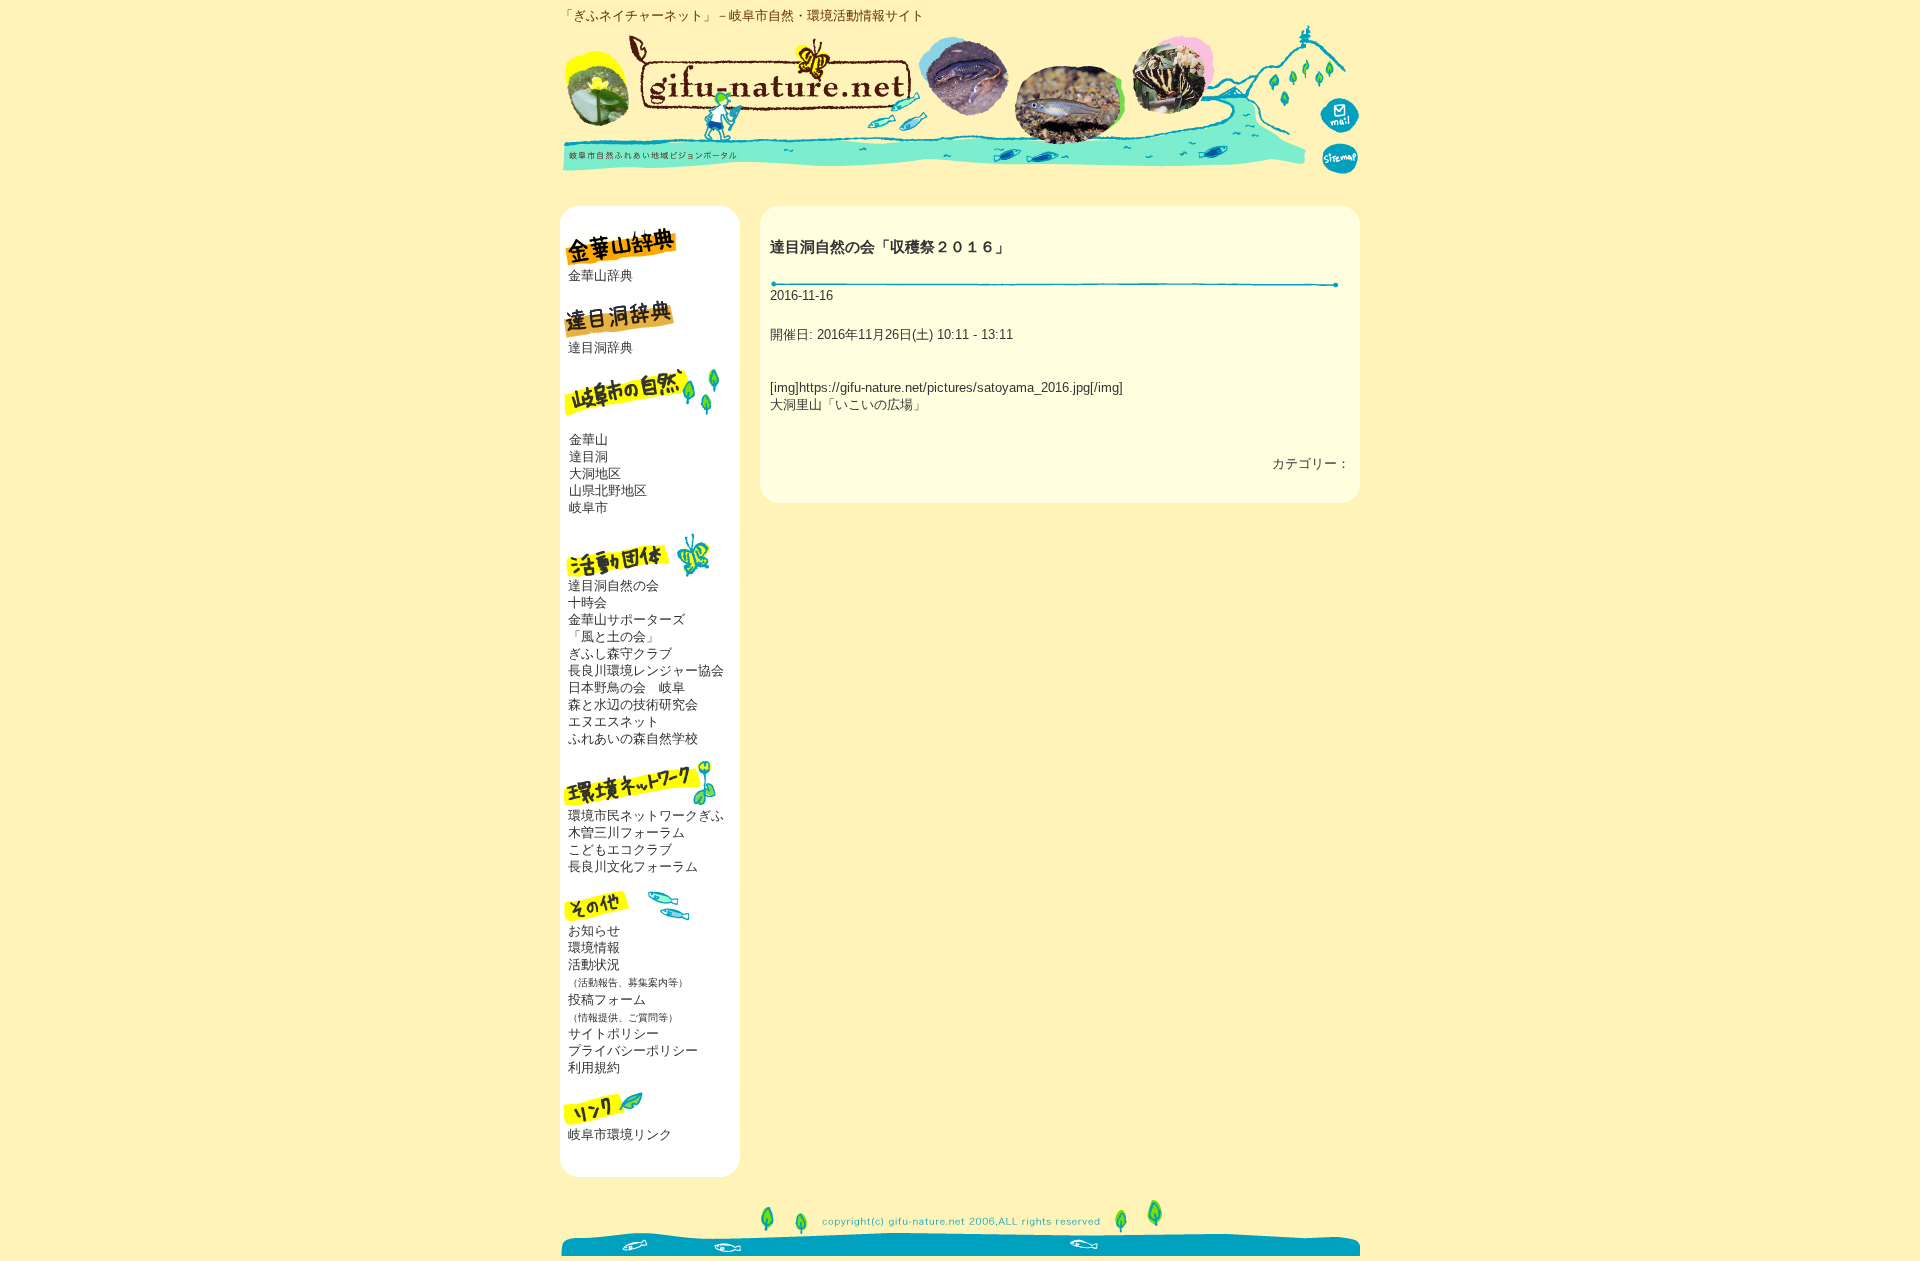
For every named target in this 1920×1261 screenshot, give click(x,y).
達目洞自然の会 (613, 585)
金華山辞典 (600, 275)
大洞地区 (595, 473)
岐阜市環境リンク (620, 1134)
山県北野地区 (608, 490)
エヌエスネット (613, 721)
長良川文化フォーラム (633, 866)
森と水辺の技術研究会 (633, 704)
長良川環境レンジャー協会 (646, 670)
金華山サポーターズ (626, 619)
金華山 (588, 439)
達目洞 (588, 456)
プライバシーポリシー (633, 1050)
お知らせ (594, 930)
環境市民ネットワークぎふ (646, 815)
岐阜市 (588, 507)
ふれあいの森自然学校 (633, 738)
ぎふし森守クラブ (620, 653)
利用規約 (594, 1067)
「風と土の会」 (613, 636)
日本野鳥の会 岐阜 (626, 687)
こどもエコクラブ (620, 849)
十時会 (587, 602)
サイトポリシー (613, 1033)
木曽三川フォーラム (626, 832)
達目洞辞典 (600, 347)
